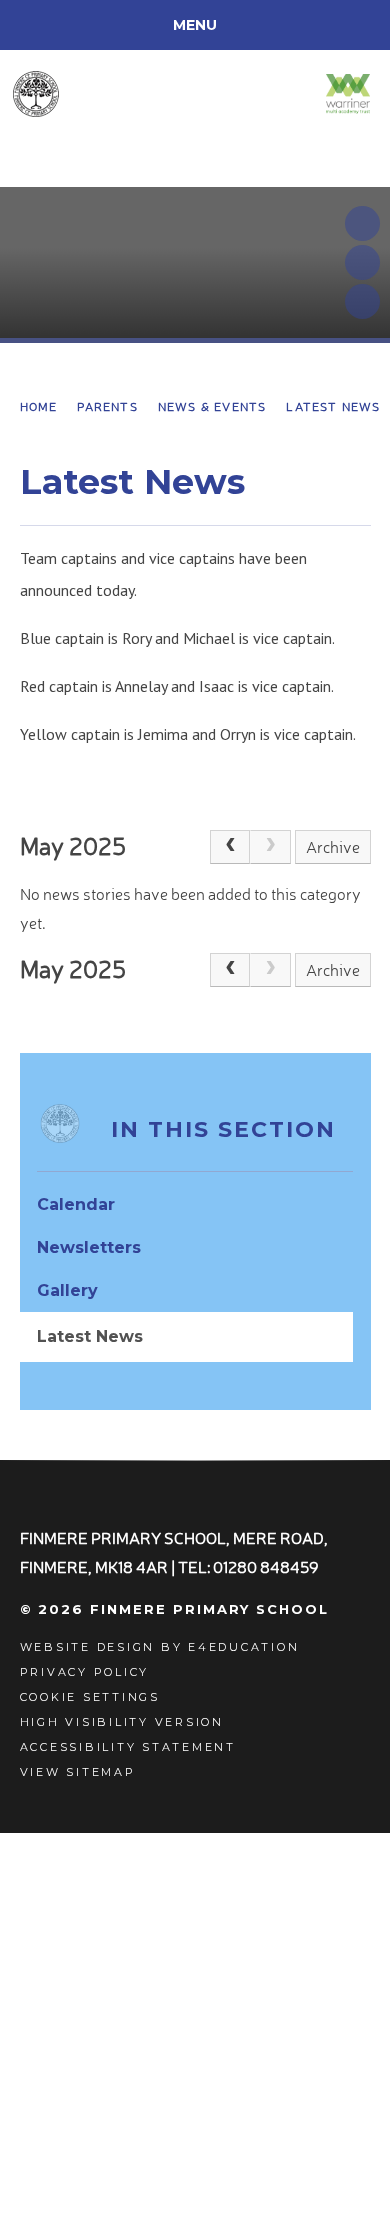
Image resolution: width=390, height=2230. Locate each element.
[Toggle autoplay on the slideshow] (362, 301)
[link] (270, 847)
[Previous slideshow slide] (362, 223)
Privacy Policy (85, 1672)
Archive (333, 847)
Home (39, 406)
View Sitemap (78, 1772)
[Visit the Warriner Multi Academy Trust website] (348, 93)
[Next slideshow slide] (362, 262)
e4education (243, 1647)
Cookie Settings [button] (90, 1697)
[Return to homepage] (106, 94)
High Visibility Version (122, 1722)
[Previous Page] (230, 847)
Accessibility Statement (128, 1747)
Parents (107, 406)
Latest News (333, 406)
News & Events (212, 406)
